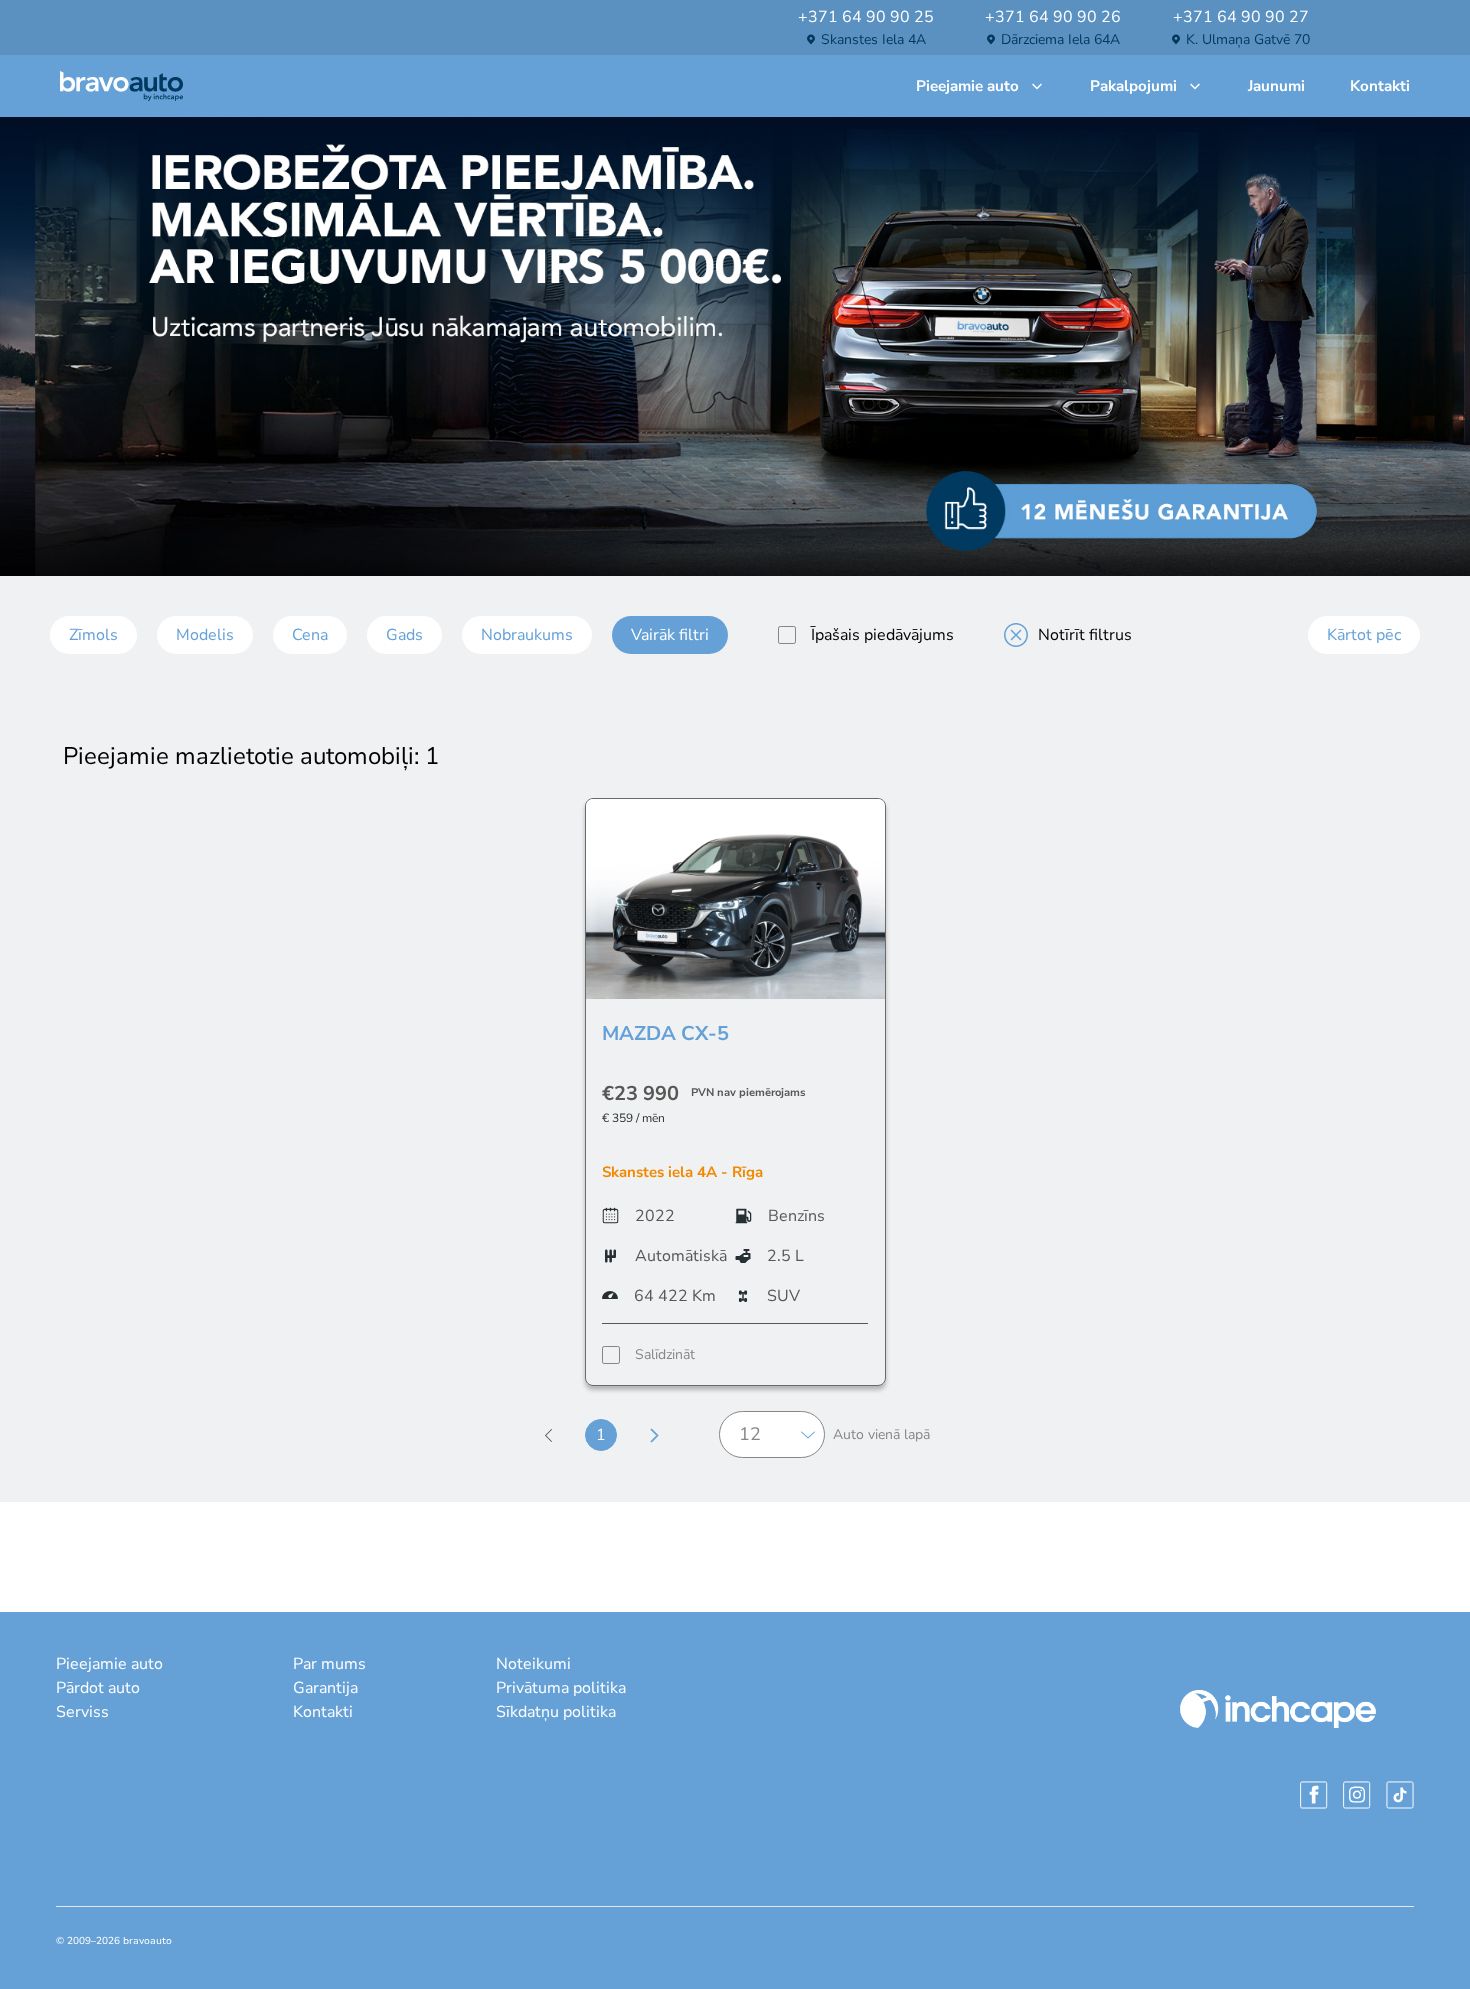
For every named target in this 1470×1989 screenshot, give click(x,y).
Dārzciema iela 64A (1060, 39)
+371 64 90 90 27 (1241, 17)
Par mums (329, 1664)
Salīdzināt (665, 1354)
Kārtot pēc (1364, 635)
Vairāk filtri (670, 635)
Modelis (205, 635)
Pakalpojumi (1133, 86)
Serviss (82, 1712)
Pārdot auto (98, 1688)
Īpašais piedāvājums (882, 635)
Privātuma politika (561, 1688)
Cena (310, 635)
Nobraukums (527, 635)
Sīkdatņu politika (556, 1712)
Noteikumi (533, 1664)
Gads (404, 635)
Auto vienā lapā (881, 1434)
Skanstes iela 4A (873, 39)
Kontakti (1380, 86)
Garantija (325, 1688)
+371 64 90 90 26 (1053, 17)
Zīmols (93, 635)
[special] (787, 635)
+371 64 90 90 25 (866, 17)
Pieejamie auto (967, 86)
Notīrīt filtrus (1085, 635)
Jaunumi (1276, 86)
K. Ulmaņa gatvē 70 (1248, 39)
